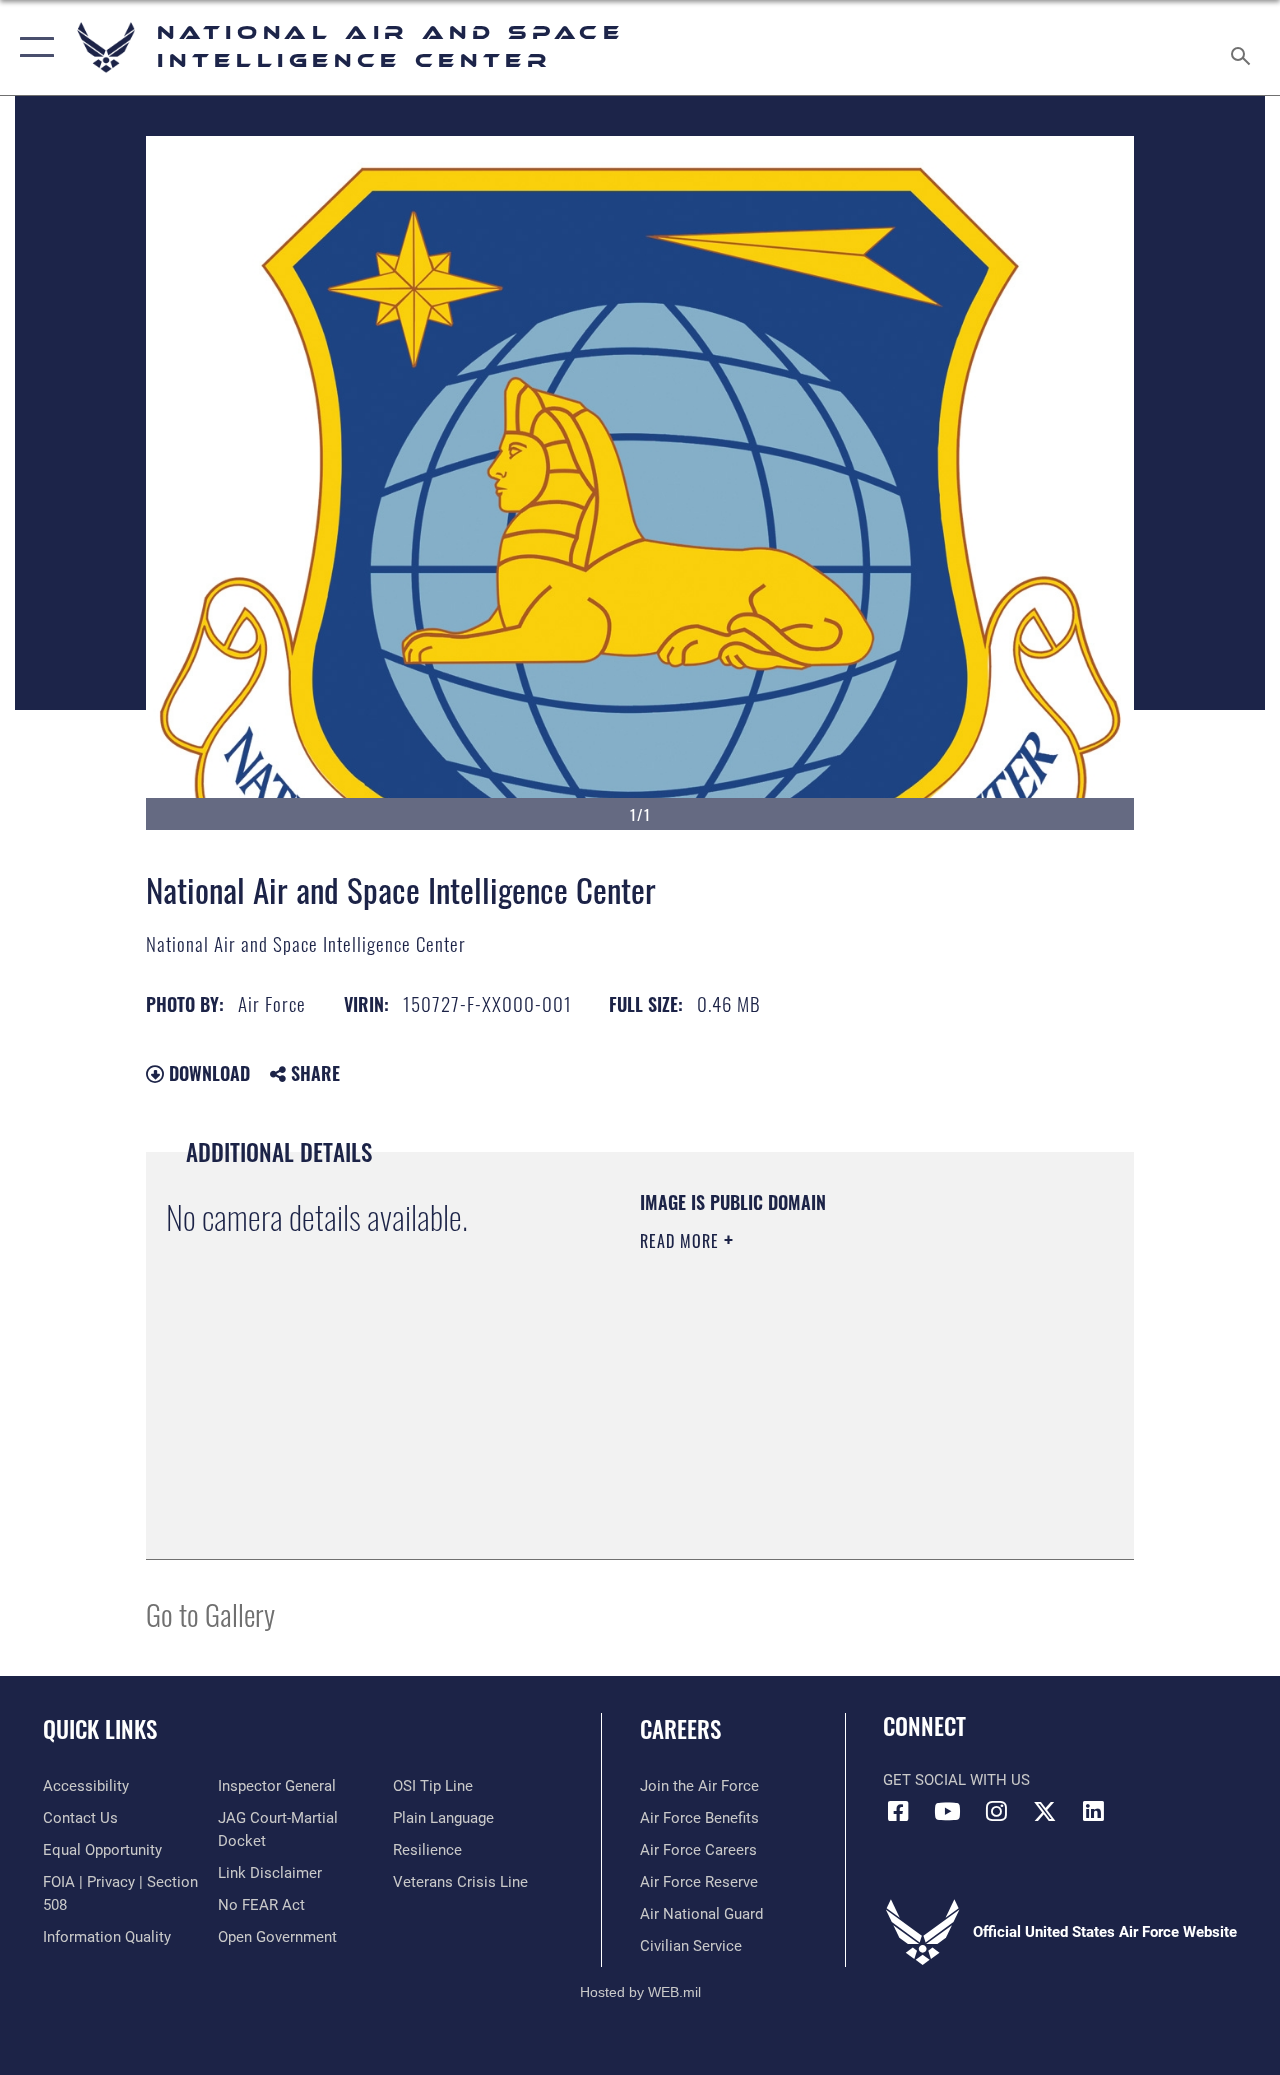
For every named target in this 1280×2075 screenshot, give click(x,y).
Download (207, 1073)
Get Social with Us (956, 1780)
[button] (32, 47)
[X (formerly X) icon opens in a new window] (1045, 1811)
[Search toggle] (1244, 47)
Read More (682, 1241)
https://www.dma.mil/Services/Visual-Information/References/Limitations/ (819, 1410)
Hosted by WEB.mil (640, 1992)
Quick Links (100, 1729)
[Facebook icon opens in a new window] (898, 1811)
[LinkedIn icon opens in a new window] (1094, 1811)
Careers (680, 1729)
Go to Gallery (210, 1613)
